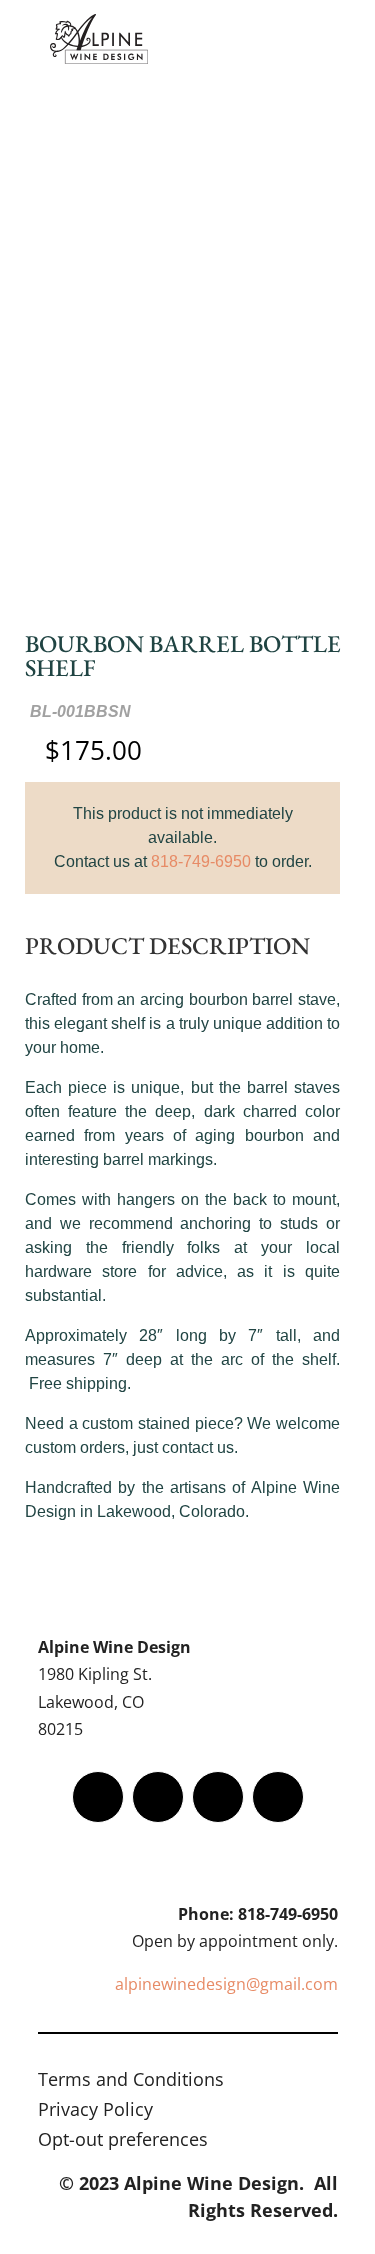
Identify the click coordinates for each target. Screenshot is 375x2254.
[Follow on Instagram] (218, 1797)
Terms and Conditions (131, 2081)
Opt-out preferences (123, 2141)
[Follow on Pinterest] (278, 1797)
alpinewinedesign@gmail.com (226, 1984)
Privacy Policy (95, 2111)
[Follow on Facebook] (98, 1797)
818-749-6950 (201, 861)
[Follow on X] (158, 1797)
